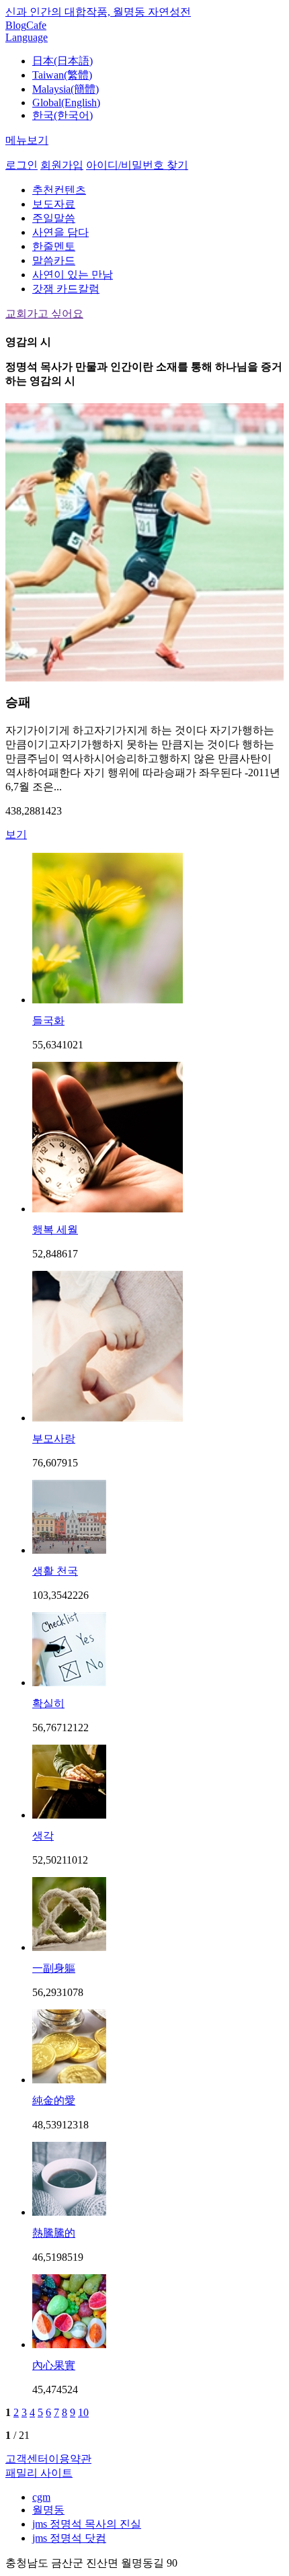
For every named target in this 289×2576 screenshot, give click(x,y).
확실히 (48, 1703)
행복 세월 (55, 1230)
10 (83, 2412)
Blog (16, 25)
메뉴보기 (27, 140)
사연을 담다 (60, 232)
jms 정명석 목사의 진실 (87, 2524)
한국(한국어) (63, 115)
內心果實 (54, 2365)
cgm (41, 2497)
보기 (16, 834)
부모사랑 (54, 1439)
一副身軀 (54, 1968)
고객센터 (27, 2459)
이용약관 (70, 2459)
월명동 (48, 2510)
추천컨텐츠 (59, 190)
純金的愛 (54, 2101)
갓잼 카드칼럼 (66, 289)
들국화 (48, 1021)
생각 (43, 1836)
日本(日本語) (63, 61)
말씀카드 (54, 260)
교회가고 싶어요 (44, 314)
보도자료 (54, 204)
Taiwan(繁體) (62, 75)
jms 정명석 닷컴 (69, 2538)
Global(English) (66, 102)
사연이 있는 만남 (73, 275)
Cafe (36, 25)
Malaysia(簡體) (66, 89)
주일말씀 (54, 218)
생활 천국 (55, 1571)
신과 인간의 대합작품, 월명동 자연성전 (98, 12)
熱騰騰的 (54, 2233)
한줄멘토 (54, 246)
